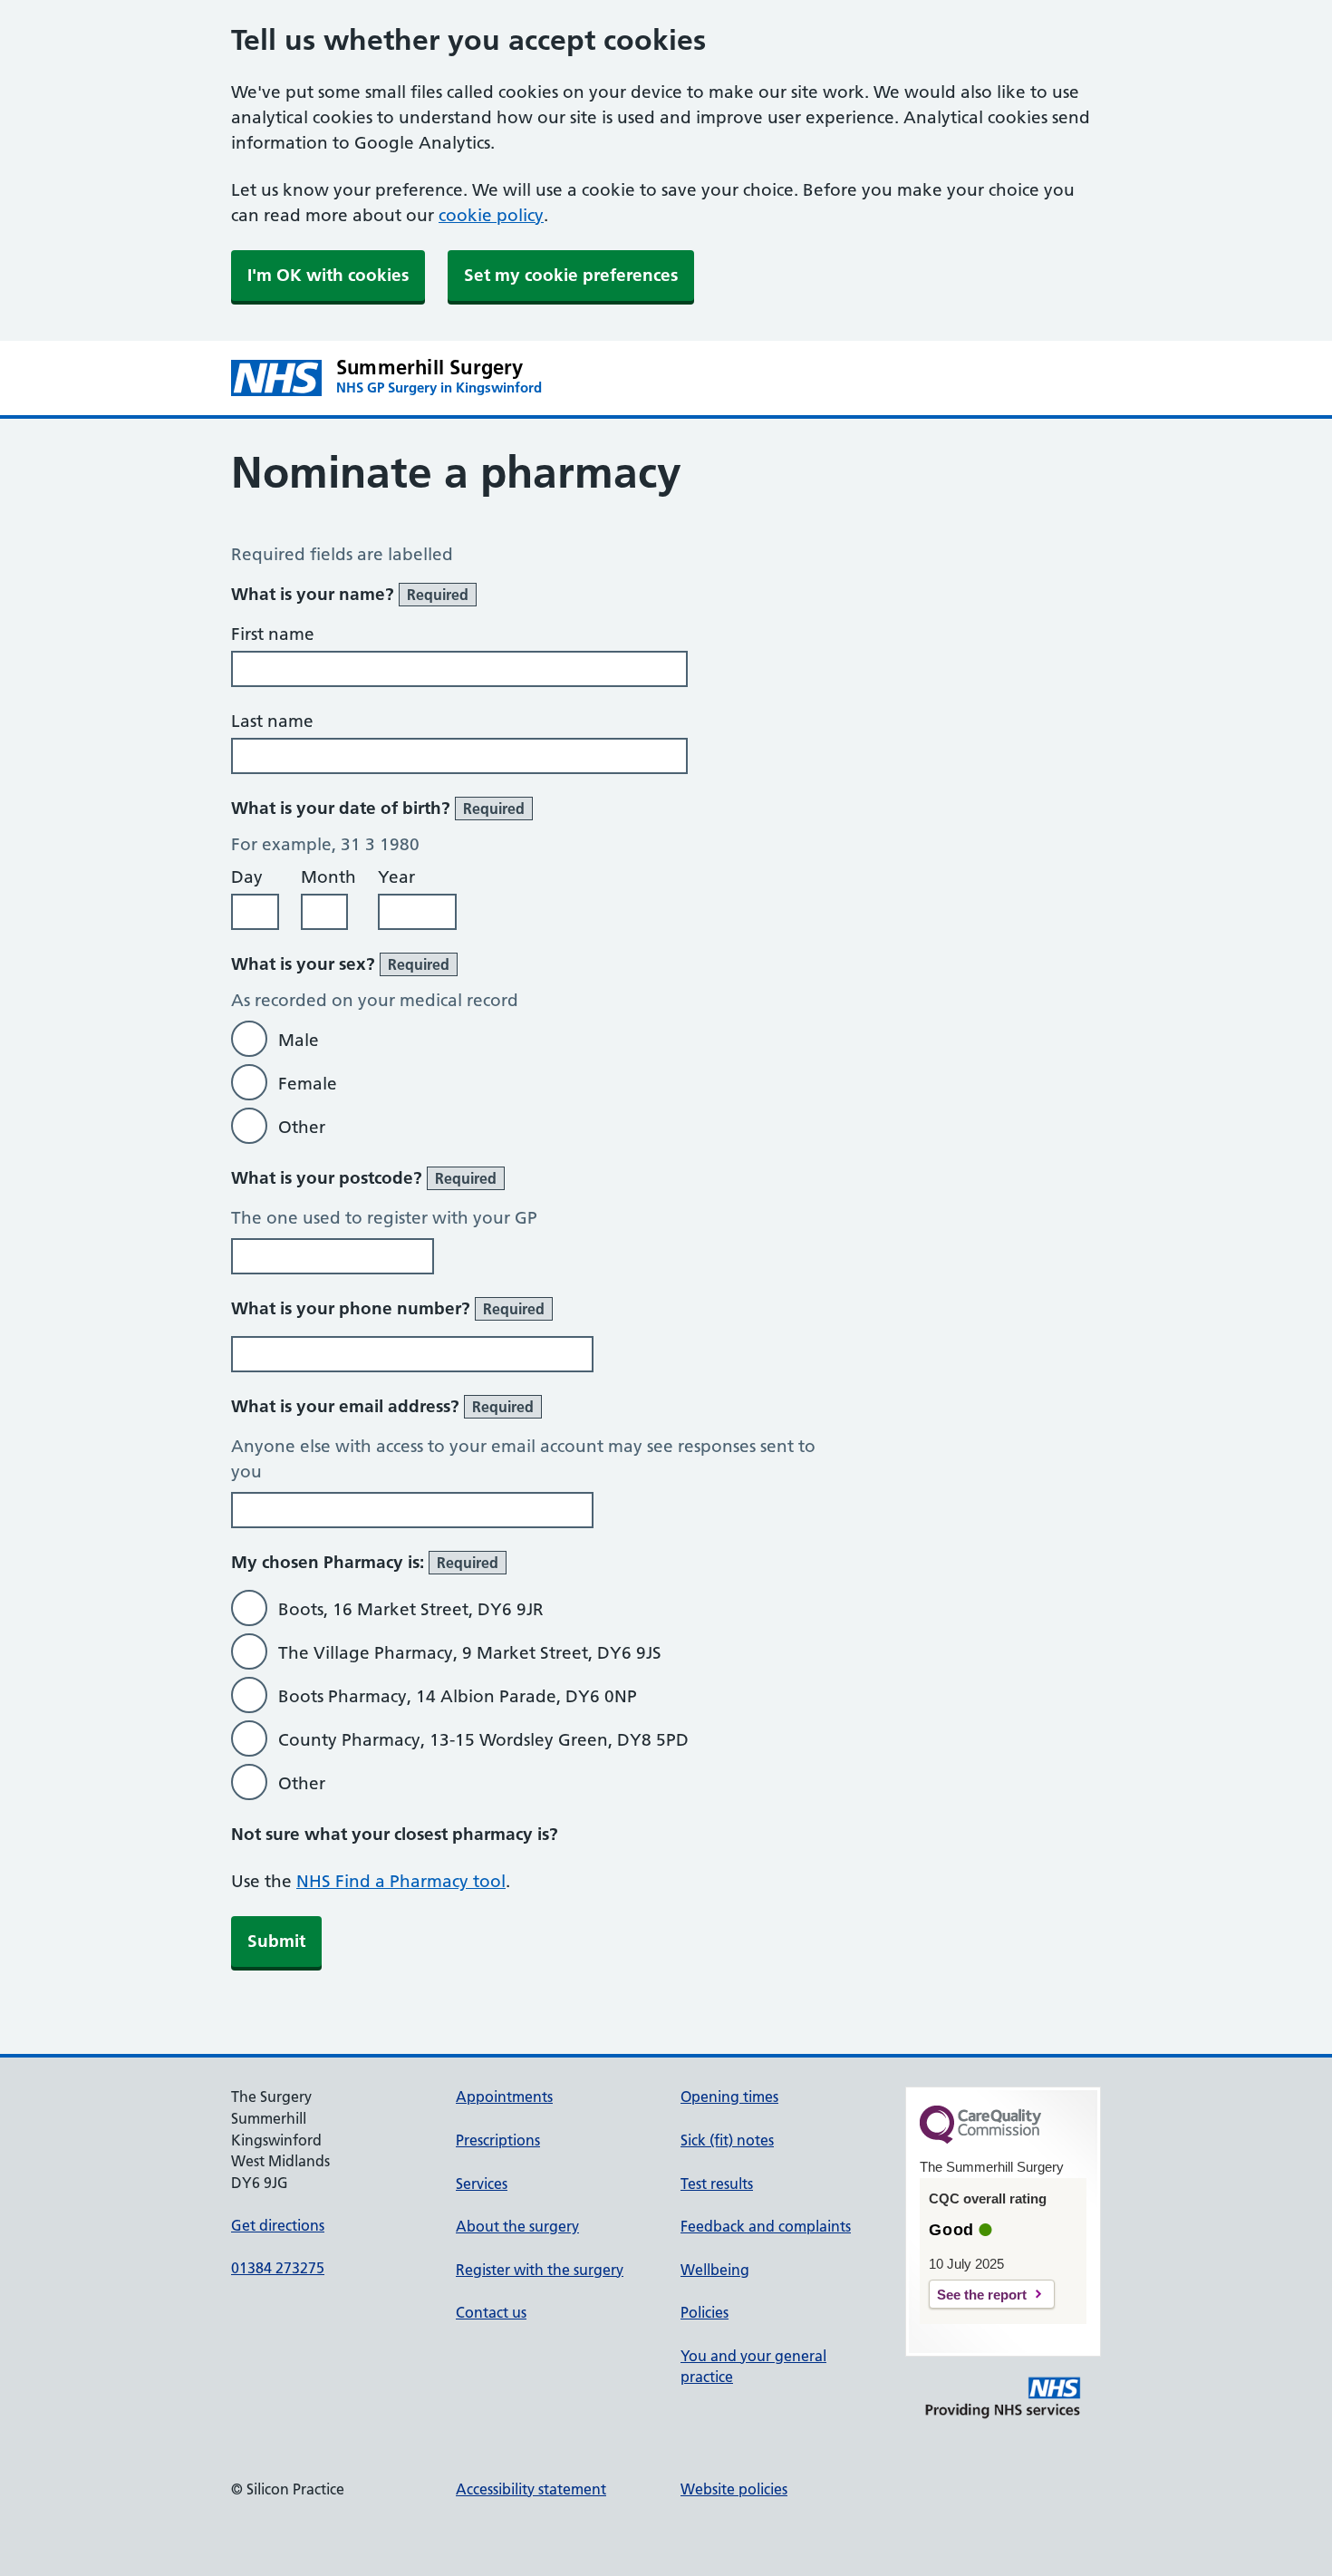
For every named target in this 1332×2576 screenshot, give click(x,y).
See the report (982, 2295)
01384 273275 (278, 2268)
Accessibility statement (531, 2489)
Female (308, 1084)
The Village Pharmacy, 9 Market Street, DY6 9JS (470, 1653)
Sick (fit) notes (727, 2140)
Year (396, 877)
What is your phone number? (388, 1308)
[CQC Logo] (980, 2139)
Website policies (734, 2489)
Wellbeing (715, 2270)
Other (302, 1127)
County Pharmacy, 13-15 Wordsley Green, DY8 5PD (483, 1740)
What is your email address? (382, 1406)
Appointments (504, 2097)
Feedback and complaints (766, 2226)
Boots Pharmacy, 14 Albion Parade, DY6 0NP (458, 1696)
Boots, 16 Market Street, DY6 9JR (411, 1609)
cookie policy (491, 215)
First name (273, 634)
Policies (705, 2312)
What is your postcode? (364, 1178)
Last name (272, 721)
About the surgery (517, 2226)
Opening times (729, 2097)
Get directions (278, 2225)
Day (247, 877)
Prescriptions (498, 2140)
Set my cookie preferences (571, 275)
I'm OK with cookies (328, 275)
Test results (717, 2184)
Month (328, 877)
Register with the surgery (540, 2270)
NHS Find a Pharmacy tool (401, 1881)
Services (482, 2184)
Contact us (491, 2312)
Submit (276, 1941)
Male (299, 1040)
